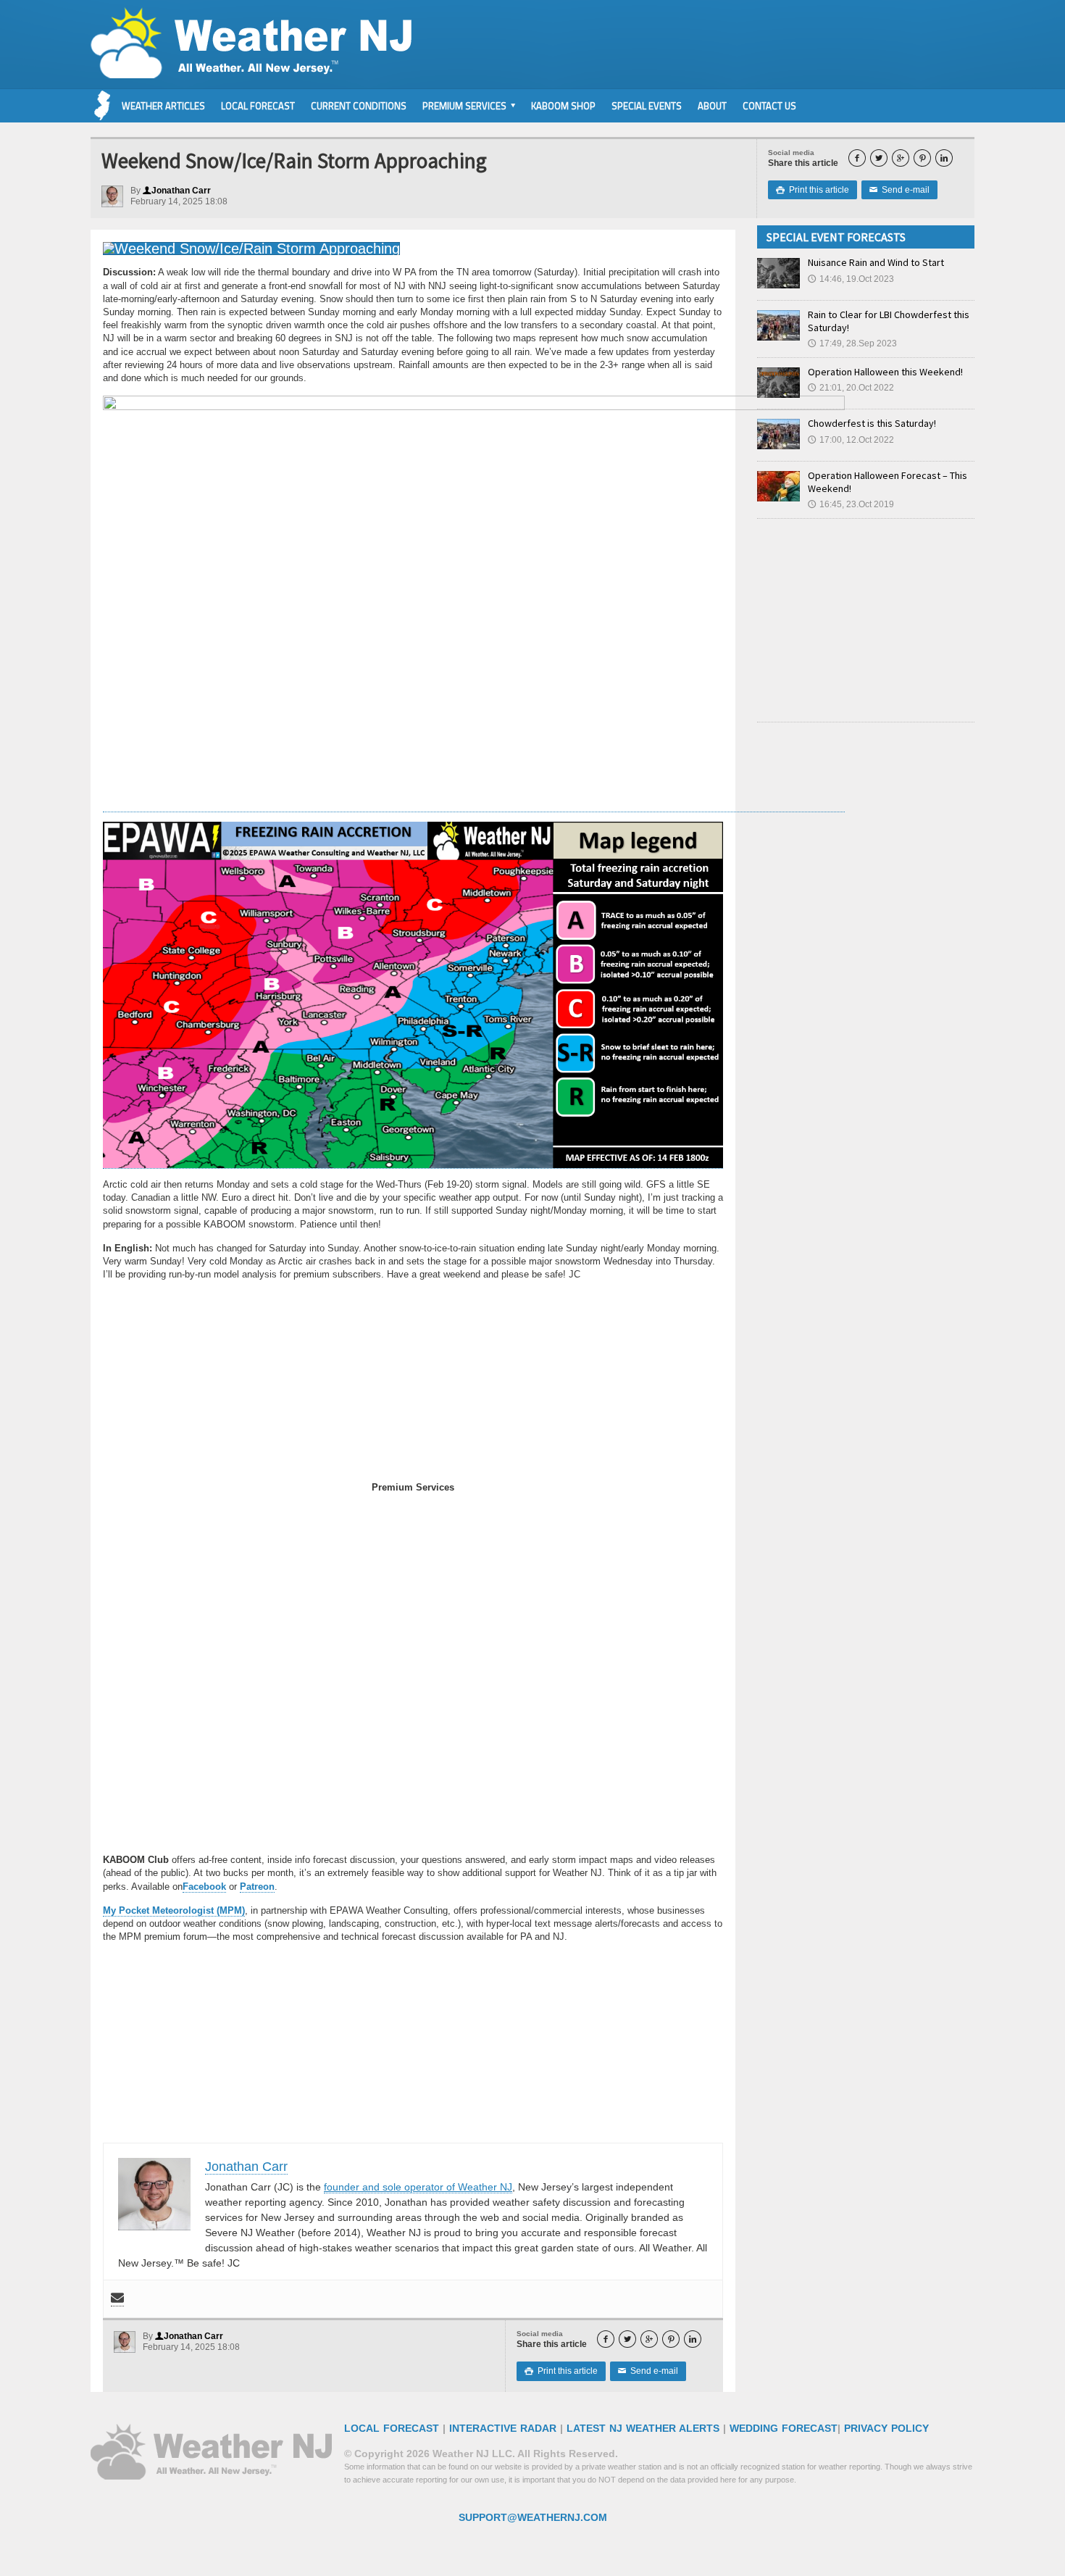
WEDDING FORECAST (784, 2428)
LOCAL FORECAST (392, 2428)
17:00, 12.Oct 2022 (851, 440)
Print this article (813, 190)
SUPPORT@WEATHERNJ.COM (533, 2517)
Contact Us (769, 106)
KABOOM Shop (563, 106)
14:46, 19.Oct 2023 (851, 279)
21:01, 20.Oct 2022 (851, 388)
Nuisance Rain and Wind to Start (876, 262)
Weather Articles (163, 106)
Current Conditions (359, 106)
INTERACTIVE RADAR (503, 2428)
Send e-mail (899, 190)
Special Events (647, 106)
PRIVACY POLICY (886, 2428)
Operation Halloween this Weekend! (885, 372)
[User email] (117, 2299)
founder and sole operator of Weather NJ (418, 2187)
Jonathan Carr (177, 191)
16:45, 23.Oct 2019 (851, 504)
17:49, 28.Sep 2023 (852, 343)
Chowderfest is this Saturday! (872, 423)
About (712, 106)
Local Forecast (258, 106)
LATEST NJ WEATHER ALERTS (643, 2428)
